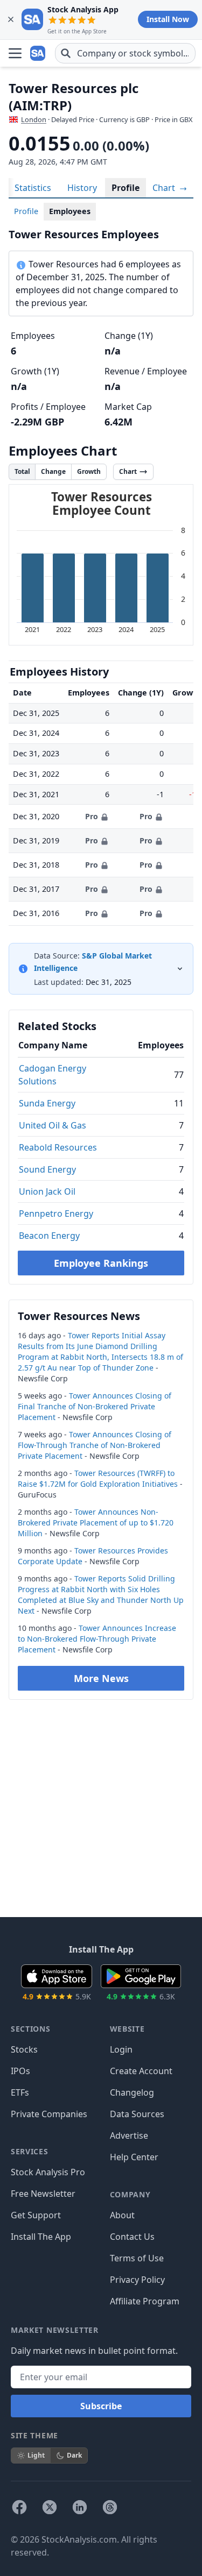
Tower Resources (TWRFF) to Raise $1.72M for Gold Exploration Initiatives (98, 1478)
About (122, 2215)
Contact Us (132, 2237)
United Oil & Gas (53, 1125)
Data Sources (137, 2114)
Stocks (24, 2049)
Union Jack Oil (47, 1191)
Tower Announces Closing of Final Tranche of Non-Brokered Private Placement (95, 1406)
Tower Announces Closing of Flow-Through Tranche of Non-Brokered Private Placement (95, 1445)
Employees (70, 211)
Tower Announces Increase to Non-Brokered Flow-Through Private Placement (97, 1639)
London (34, 119)
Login (121, 2049)
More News (101, 1678)
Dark (74, 2455)
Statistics (33, 188)
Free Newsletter (43, 2194)
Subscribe (101, 2406)
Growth (89, 471)
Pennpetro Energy (56, 1214)
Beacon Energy (49, 1236)
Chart (165, 188)
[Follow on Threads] (110, 2507)
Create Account (141, 2071)
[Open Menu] (15, 53)
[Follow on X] (50, 2507)
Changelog (132, 2092)
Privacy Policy (137, 2280)
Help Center (134, 2157)
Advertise (129, 2135)
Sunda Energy (47, 1103)
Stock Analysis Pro (48, 2172)
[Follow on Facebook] (19, 2507)
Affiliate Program (145, 2301)
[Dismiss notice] (11, 19)
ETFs (20, 2092)
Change (53, 471)
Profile (126, 188)
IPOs (20, 2071)
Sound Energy (47, 1169)
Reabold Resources (58, 1147)
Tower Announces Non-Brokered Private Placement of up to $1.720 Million (96, 1523)
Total (22, 471)
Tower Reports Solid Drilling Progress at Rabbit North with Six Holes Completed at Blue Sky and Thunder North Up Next (101, 1595)
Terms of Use (137, 2258)
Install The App (41, 2237)
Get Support (36, 2215)
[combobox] (125, 53)
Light (36, 2455)
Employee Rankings (101, 1263)
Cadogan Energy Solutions (52, 1075)
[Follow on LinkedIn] (80, 2507)
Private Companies (49, 2114)
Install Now (168, 19)
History (82, 188)
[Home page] (39, 53)
